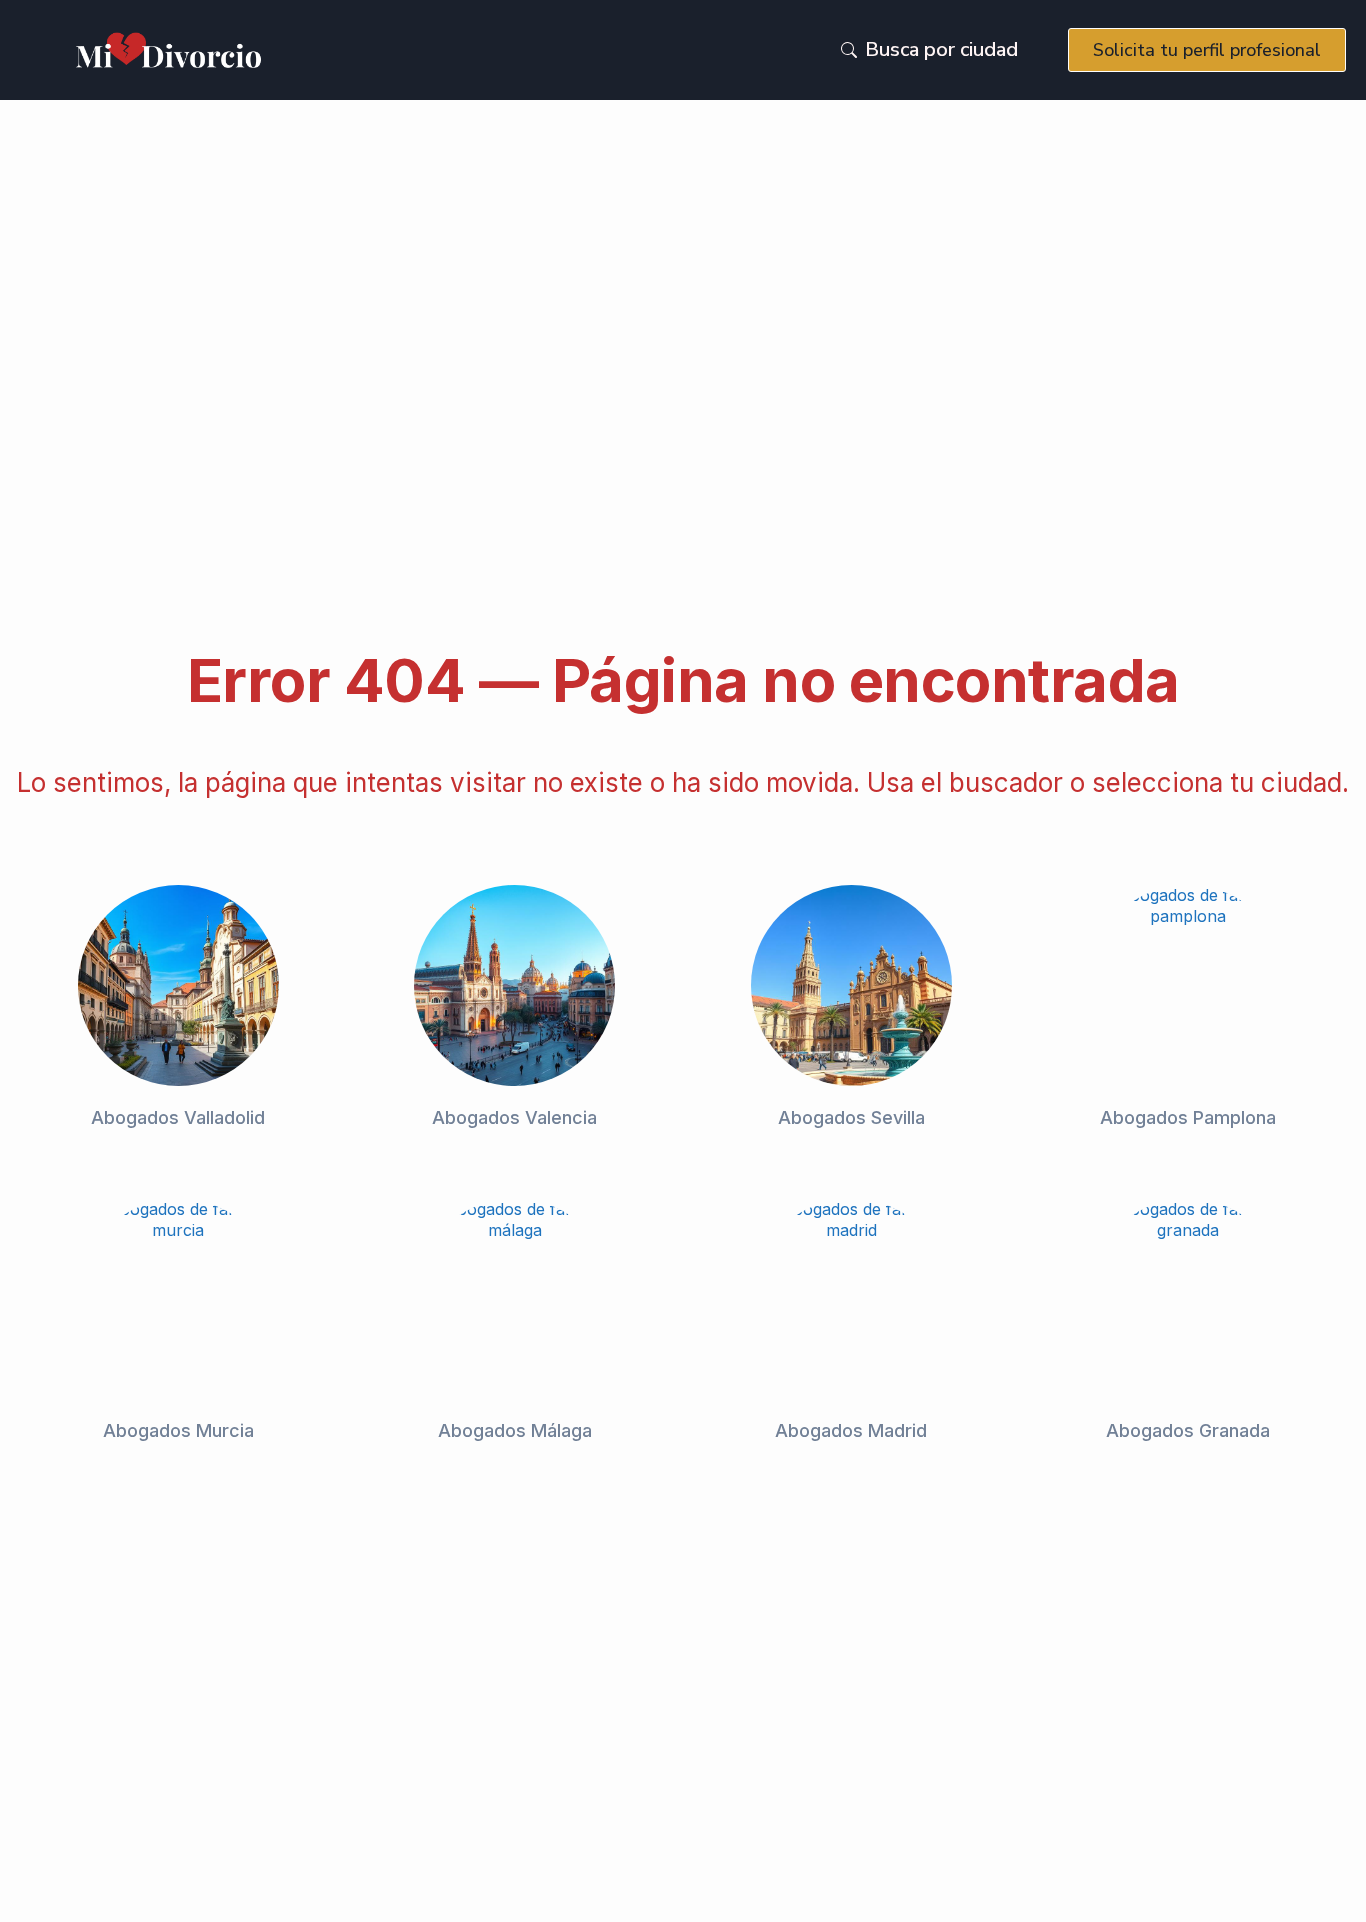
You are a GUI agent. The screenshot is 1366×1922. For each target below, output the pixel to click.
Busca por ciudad (941, 49)
